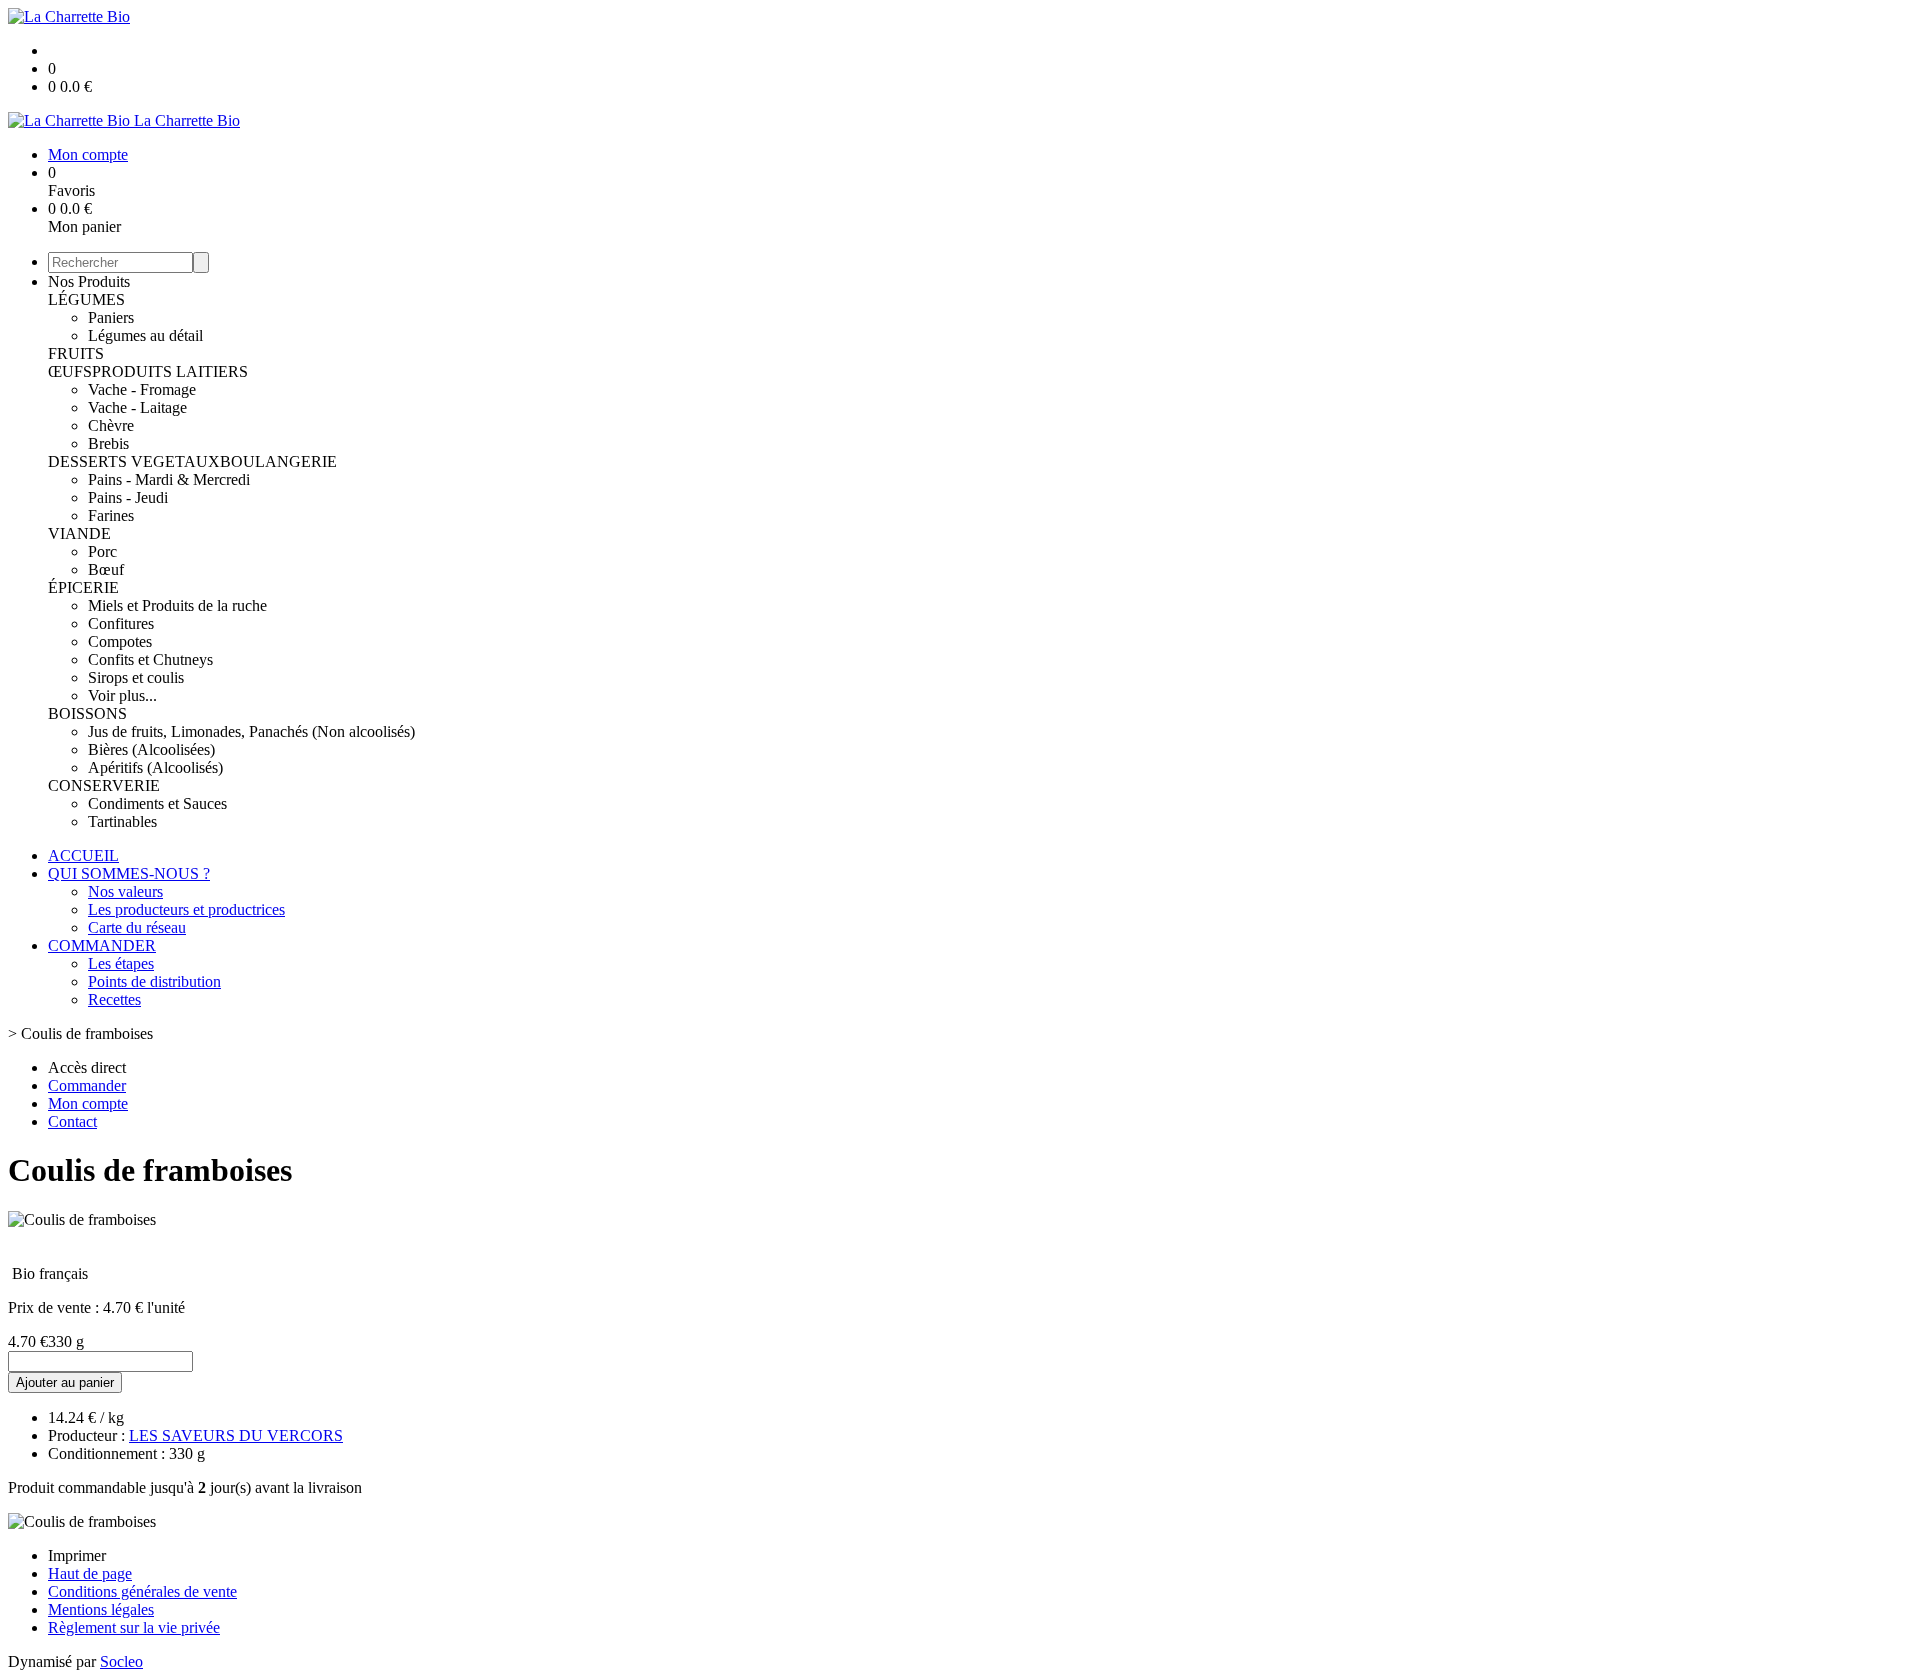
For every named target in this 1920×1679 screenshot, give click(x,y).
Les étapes (121, 963)
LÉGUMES (86, 299)
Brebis (108, 443)
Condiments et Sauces (157, 803)
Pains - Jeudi (128, 497)
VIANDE (79, 533)
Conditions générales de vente (142, 1591)
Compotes (120, 641)
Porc (102, 551)
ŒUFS (70, 371)
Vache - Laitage (137, 407)
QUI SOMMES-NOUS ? (129, 873)
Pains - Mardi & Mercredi (169, 479)
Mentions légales (101, 1609)
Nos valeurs (125, 891)
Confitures (121, 623)
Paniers (111, 317)
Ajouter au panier (65, 1382)
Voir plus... (122, 695)
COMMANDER (102, 945)
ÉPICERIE (83, 587)
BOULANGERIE (278, 461)
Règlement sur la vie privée (134, 1627)
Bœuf (106, 569)
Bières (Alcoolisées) (151, 749)
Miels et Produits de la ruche (177, 605)
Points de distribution (154, 981)
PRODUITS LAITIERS (170, 371)
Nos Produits (89, 281)
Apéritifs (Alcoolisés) (155, 767)
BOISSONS (87, 713)
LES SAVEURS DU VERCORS (236, 1435)
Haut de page (90, 1573)
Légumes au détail (145, 335)
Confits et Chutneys (150, 659)
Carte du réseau (137, 927)
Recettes (114, 999)
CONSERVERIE (104, 785)
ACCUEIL (83, 855)
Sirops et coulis (136, 677)
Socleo (121, 1661)
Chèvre (111, 425)
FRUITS (76, 353)
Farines (111, 515)
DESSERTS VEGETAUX (134, 461)
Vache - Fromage (142, 389)
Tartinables (122, 821)
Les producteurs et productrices (186, 909)
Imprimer (77, 1555)
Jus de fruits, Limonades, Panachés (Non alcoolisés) (251, 731)
